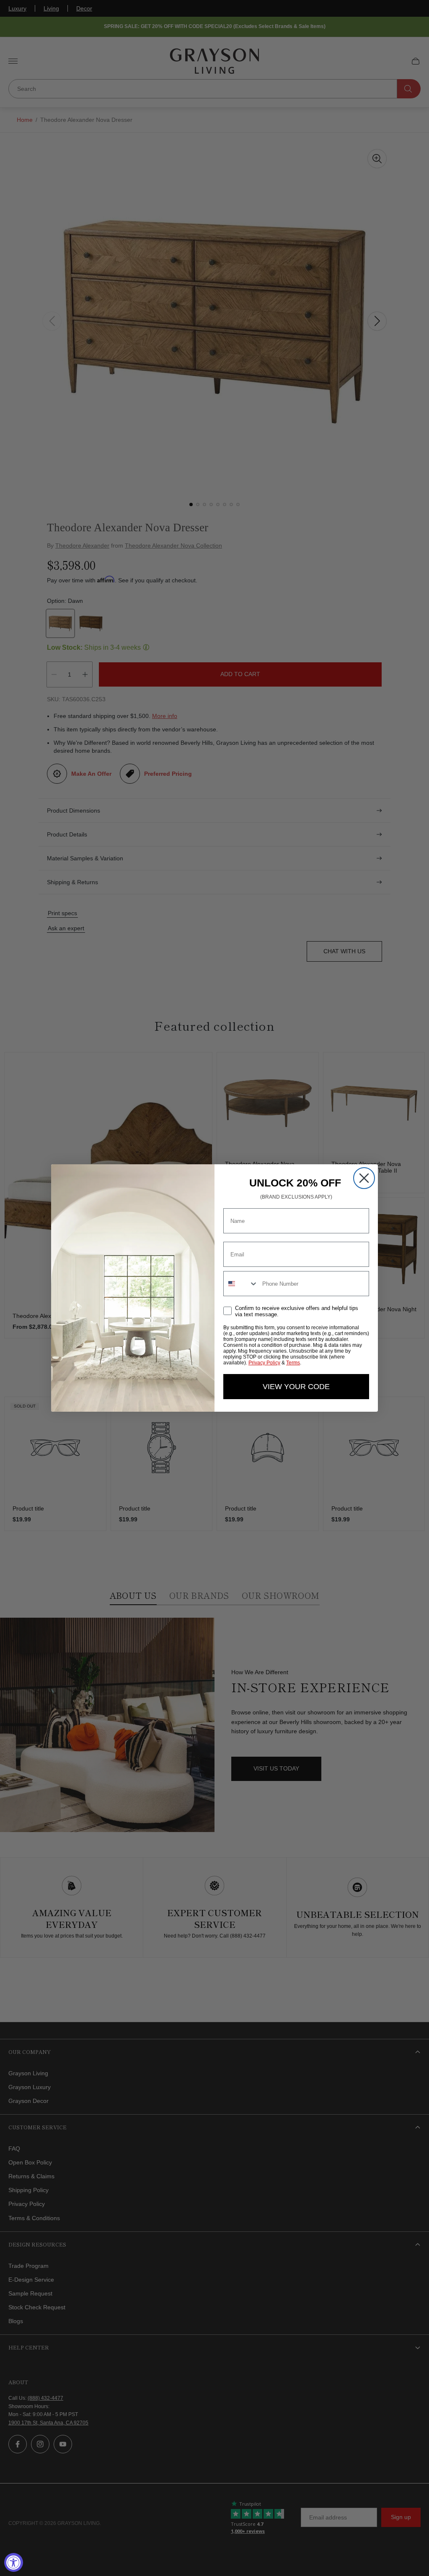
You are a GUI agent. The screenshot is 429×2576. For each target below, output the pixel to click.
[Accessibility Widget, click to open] (14, 2562)
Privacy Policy (264, 1363)
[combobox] (241, 1284)
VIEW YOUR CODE (296, 1387)
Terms (293, 1363)
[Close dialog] (364, 1178)
